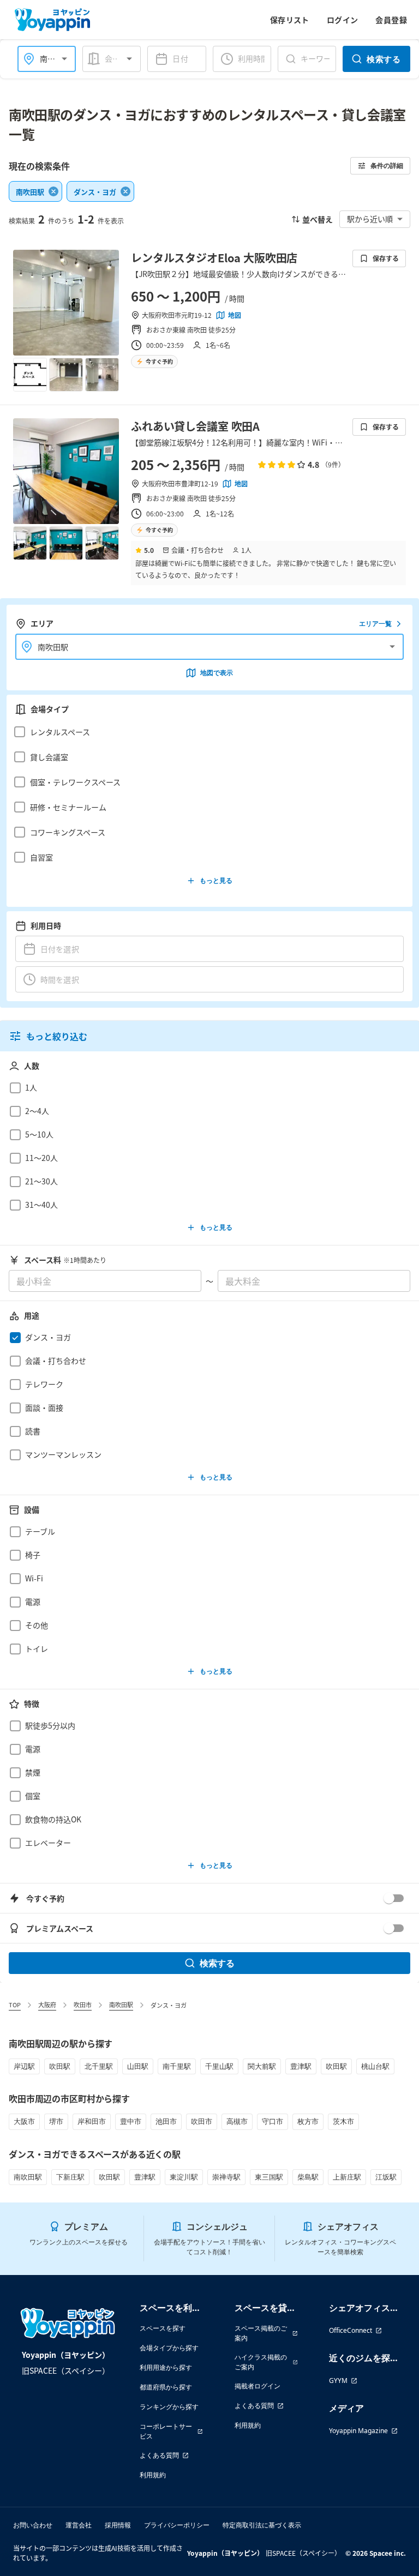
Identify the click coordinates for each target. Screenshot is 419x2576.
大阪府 (47, 2005)
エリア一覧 (375, 624)
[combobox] (118, 59)
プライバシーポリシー (177, 2525)
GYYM (338, 2381)
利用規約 (153, 2475)
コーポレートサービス (166, 2431)
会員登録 (391, 20)
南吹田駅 (121, 2005)
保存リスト (290, 20)
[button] (206, 732)
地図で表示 (217, 673)
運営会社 (79, 2525)
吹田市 (83, 2005)
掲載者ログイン (258, 2386)
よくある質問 (159, 2455)
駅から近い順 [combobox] (370, 219)
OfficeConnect (351, 2330)
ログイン (343, 20)
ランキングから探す (169, 2407)
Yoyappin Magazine (358, 2431)
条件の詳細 (387, 165)
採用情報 (118, 2525)
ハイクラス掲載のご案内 (261, 2362)
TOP (15, 2005)
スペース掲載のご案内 (261, 2333)
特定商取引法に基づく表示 (262, 2525)
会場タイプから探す (169, 2348)
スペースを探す (163, 2328)
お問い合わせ (33, 2525)
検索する (384, 59)
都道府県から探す (166, 2387)
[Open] (64, 59)
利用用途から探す (166, 2367)
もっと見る (216, 880)
